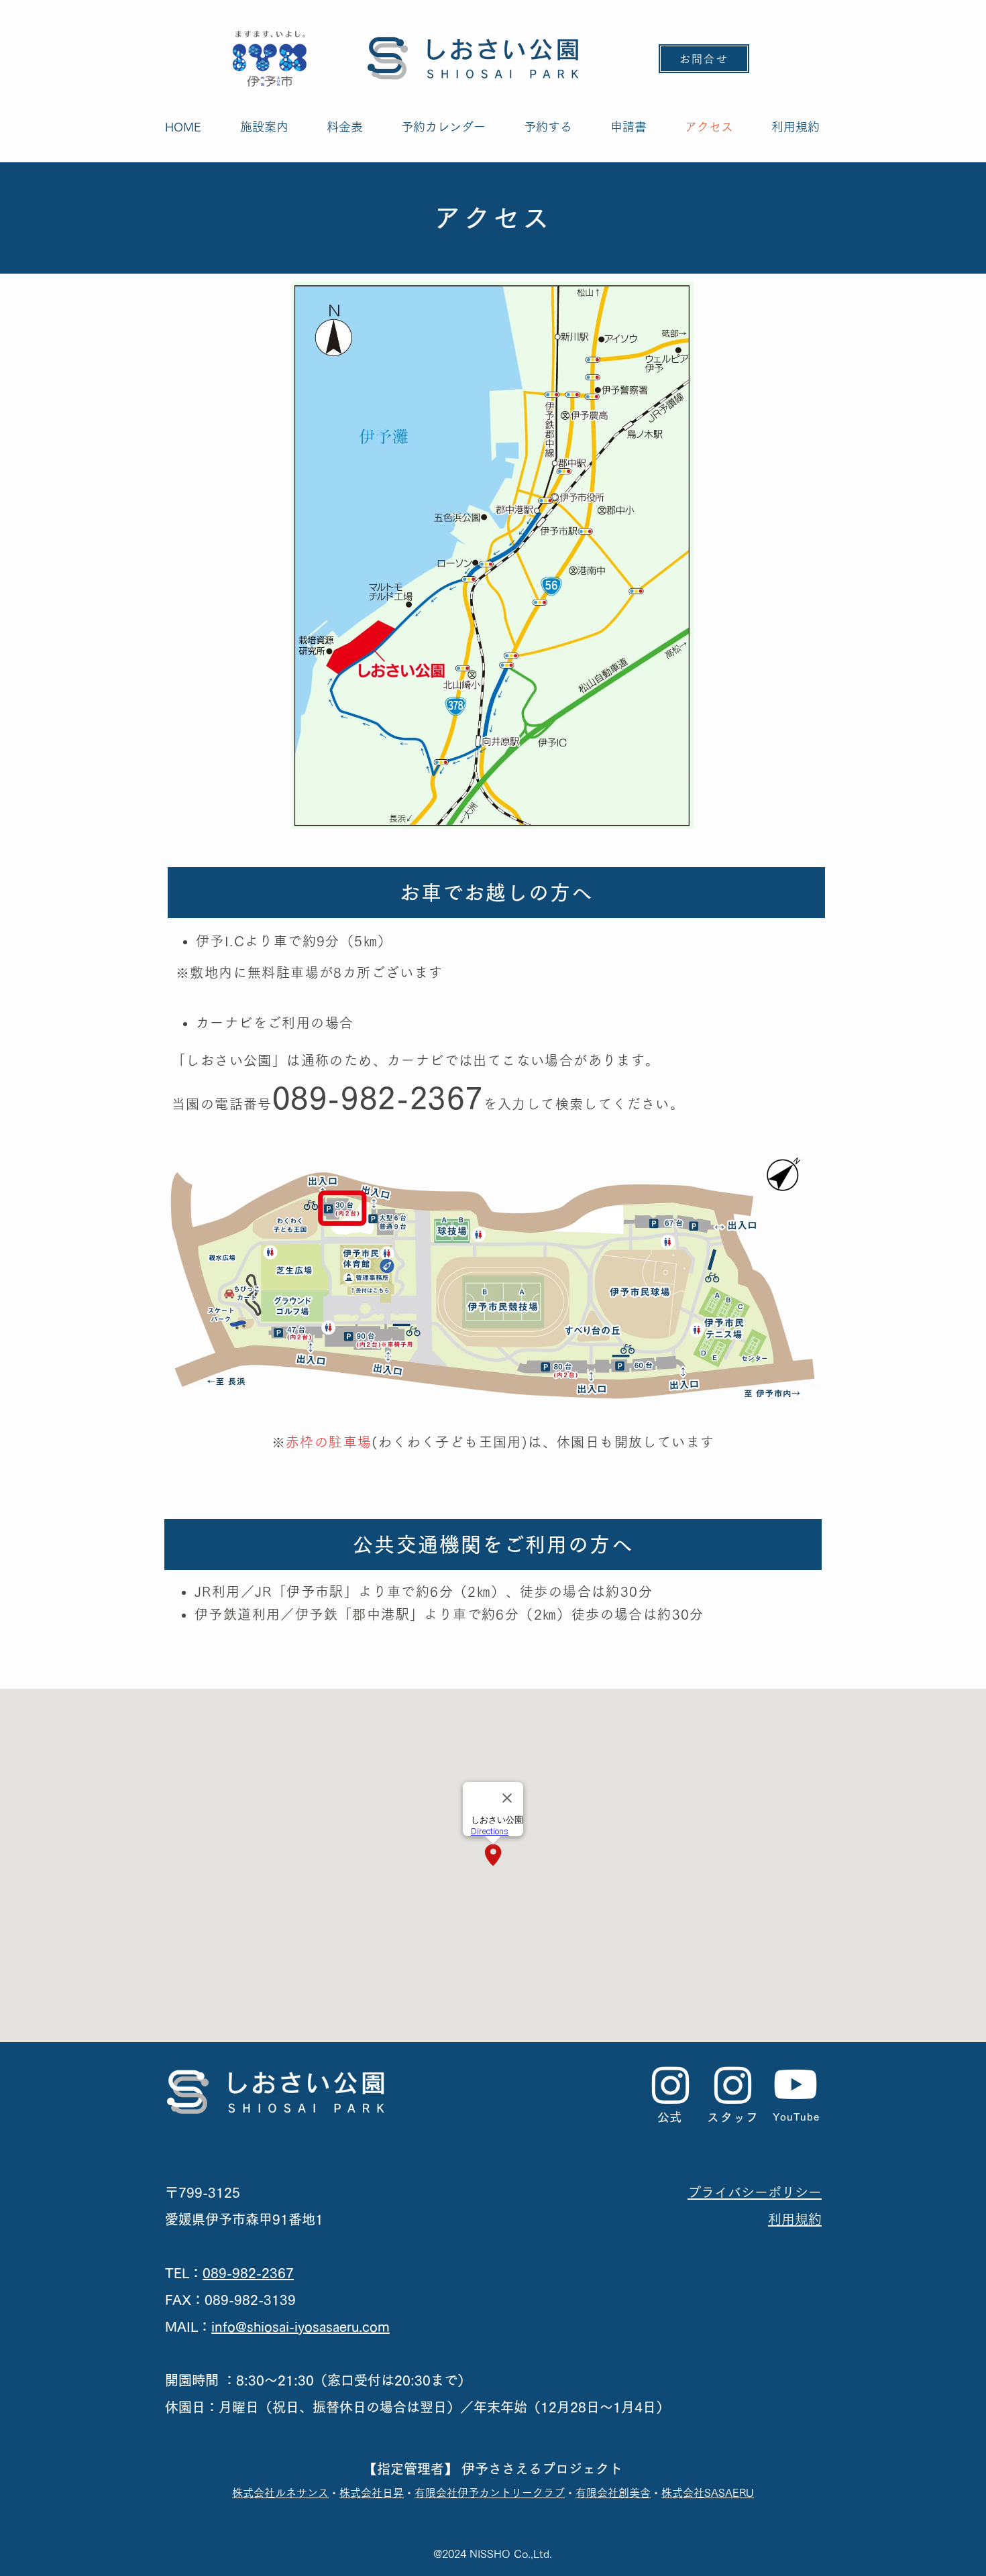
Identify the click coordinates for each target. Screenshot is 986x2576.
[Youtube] (796, 2084)
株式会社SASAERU (708, 2493)
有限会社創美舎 (613, 2493)
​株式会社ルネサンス (280, 2493)
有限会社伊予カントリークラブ (490, 2493)
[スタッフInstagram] (733, 2084)
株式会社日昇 (372, 2493)
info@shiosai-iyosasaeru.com (300, 2327)
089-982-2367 (248, 2273)
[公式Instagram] (671, 2084)
